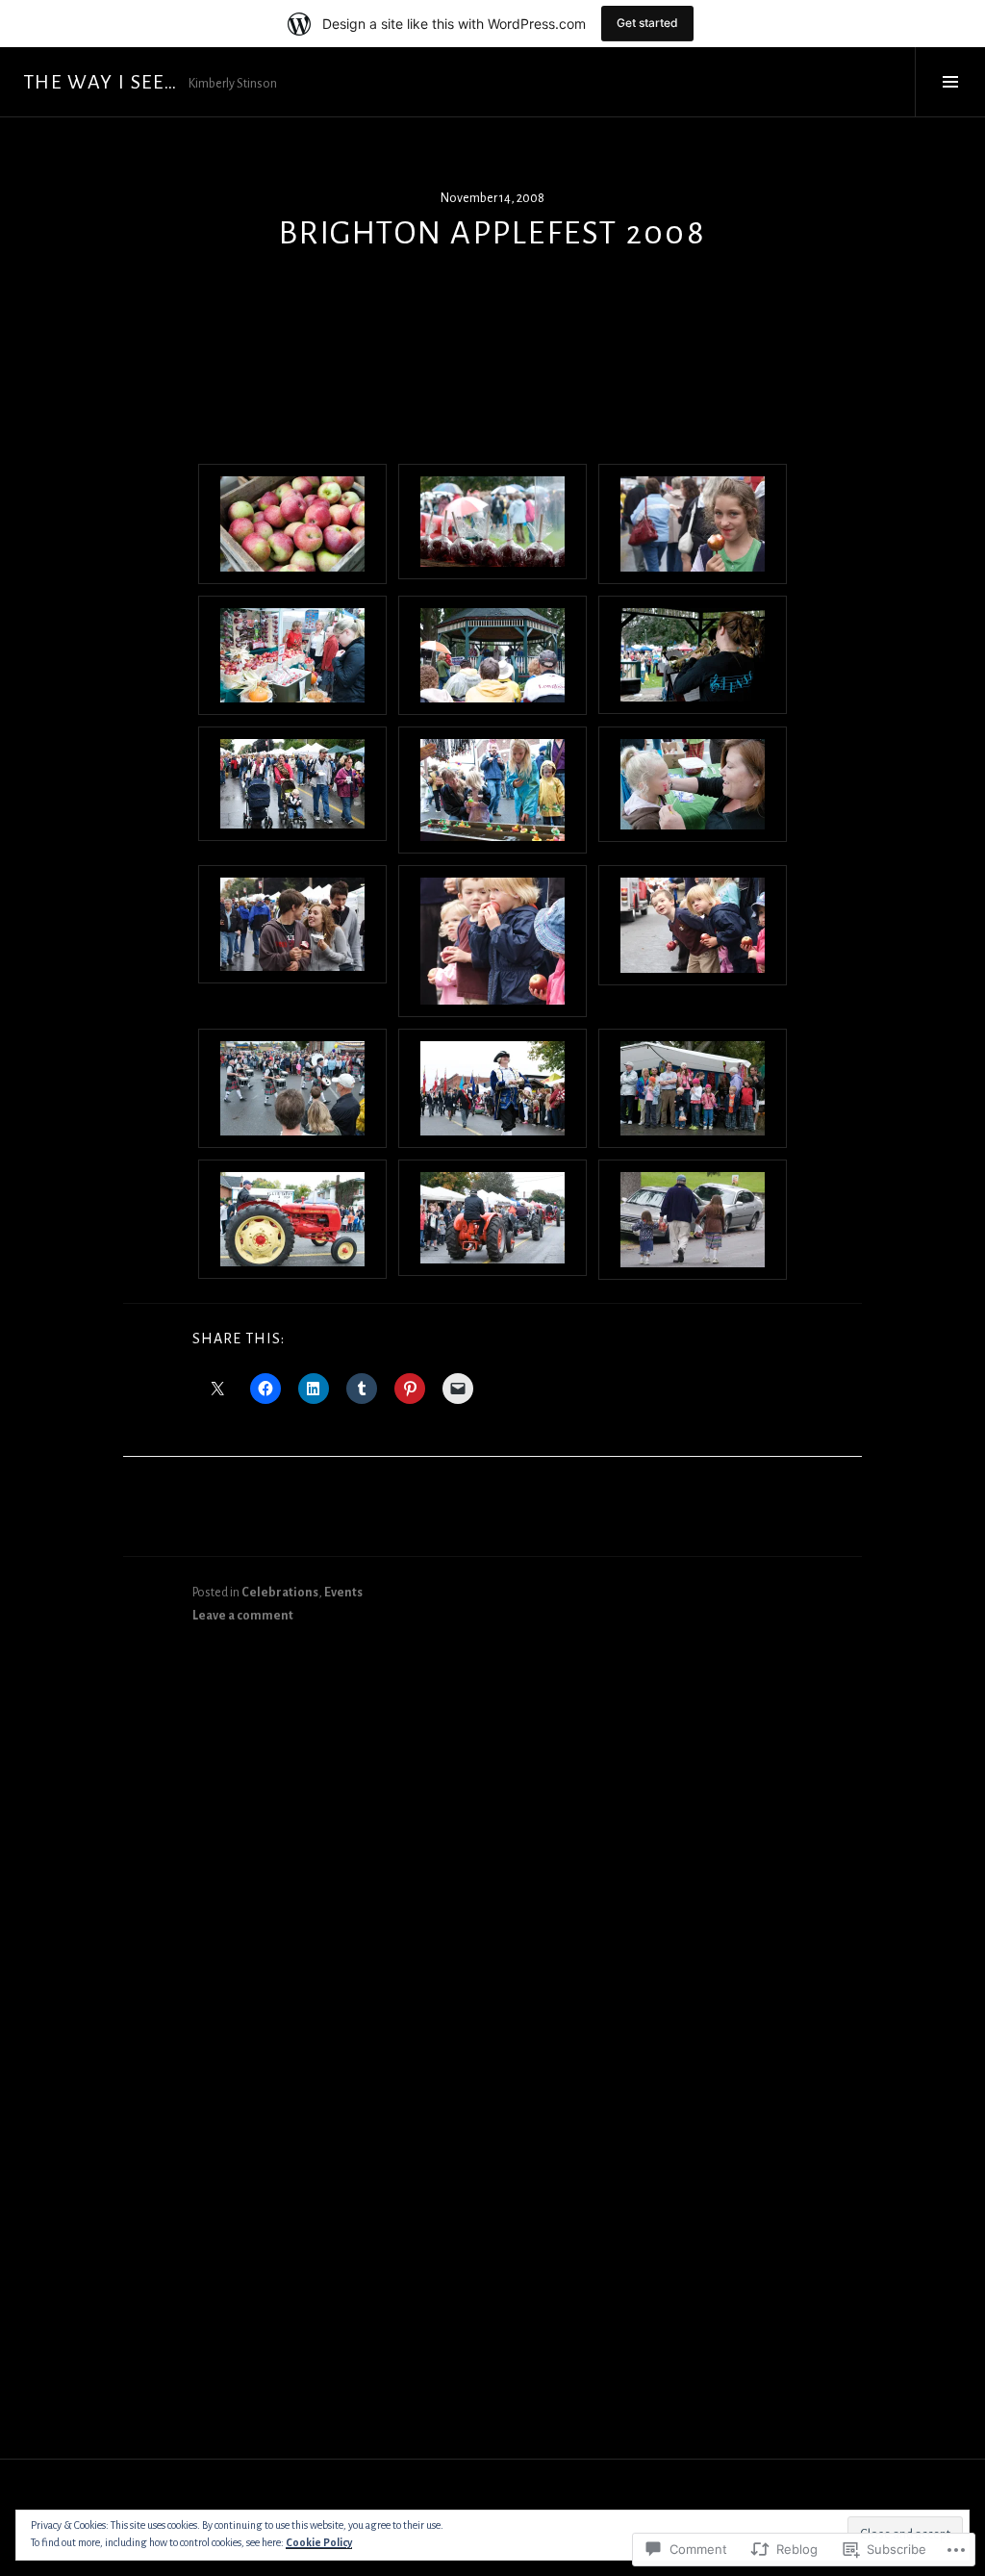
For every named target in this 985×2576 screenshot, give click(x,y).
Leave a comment (243, 1616)
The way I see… (100, 82)
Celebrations (280, 1593)
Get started (647, 23)
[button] (292, 524)
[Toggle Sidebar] (950, 82)
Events (343, 1593)
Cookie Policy (319, 2542)
